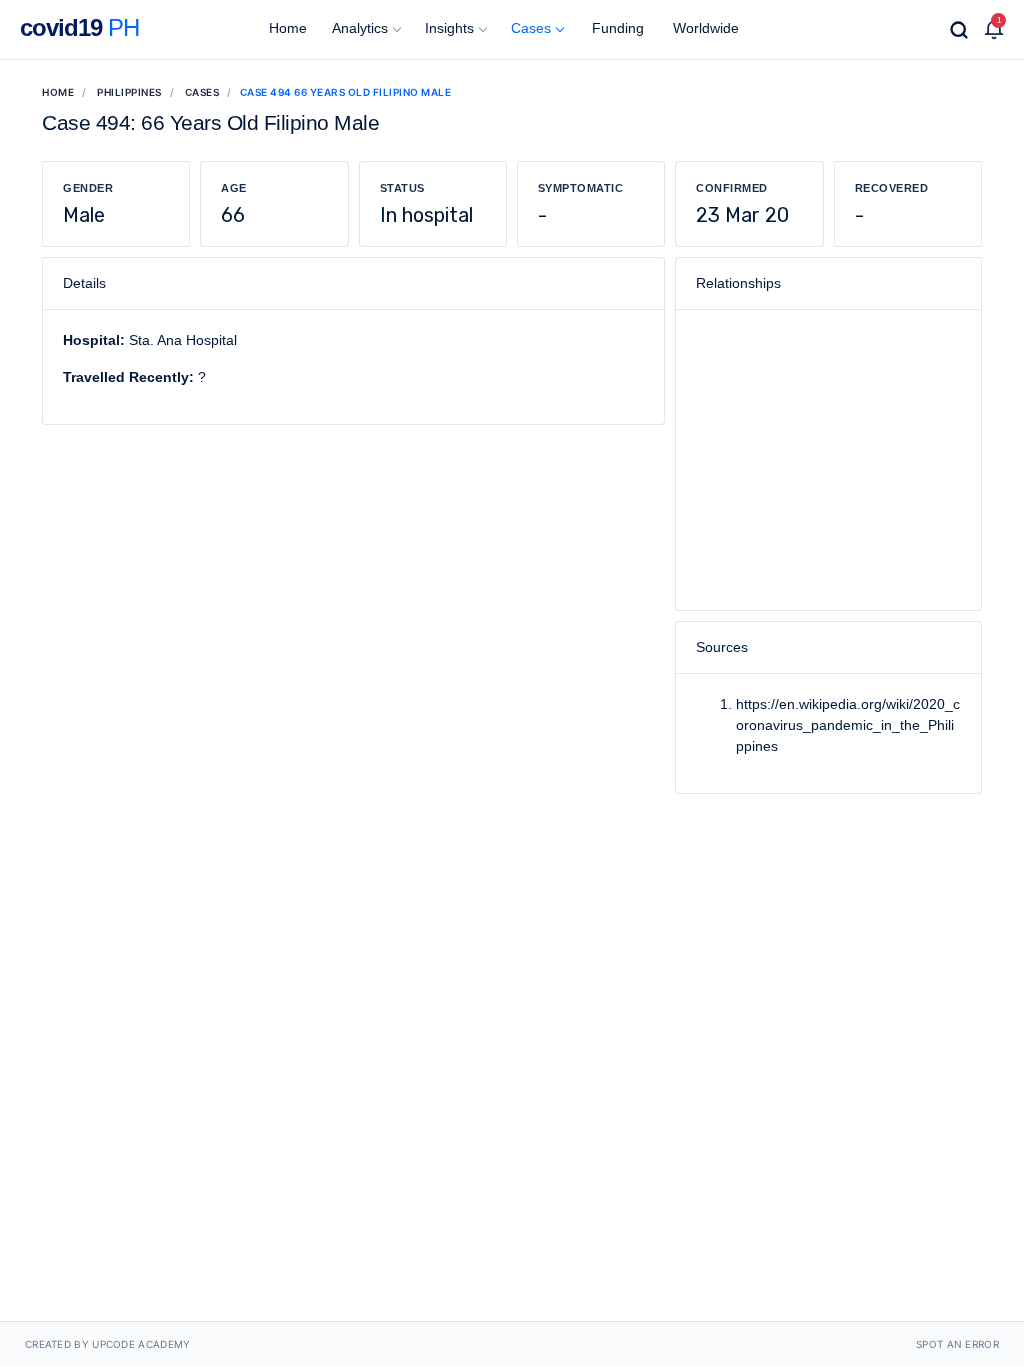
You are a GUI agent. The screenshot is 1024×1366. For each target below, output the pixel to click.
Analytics (360, 28)
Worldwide (704, 28)
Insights (449, 28)
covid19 (79, 27)
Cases (531, 28)
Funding (616, 28)
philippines (129, 92)
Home (286, 28)
